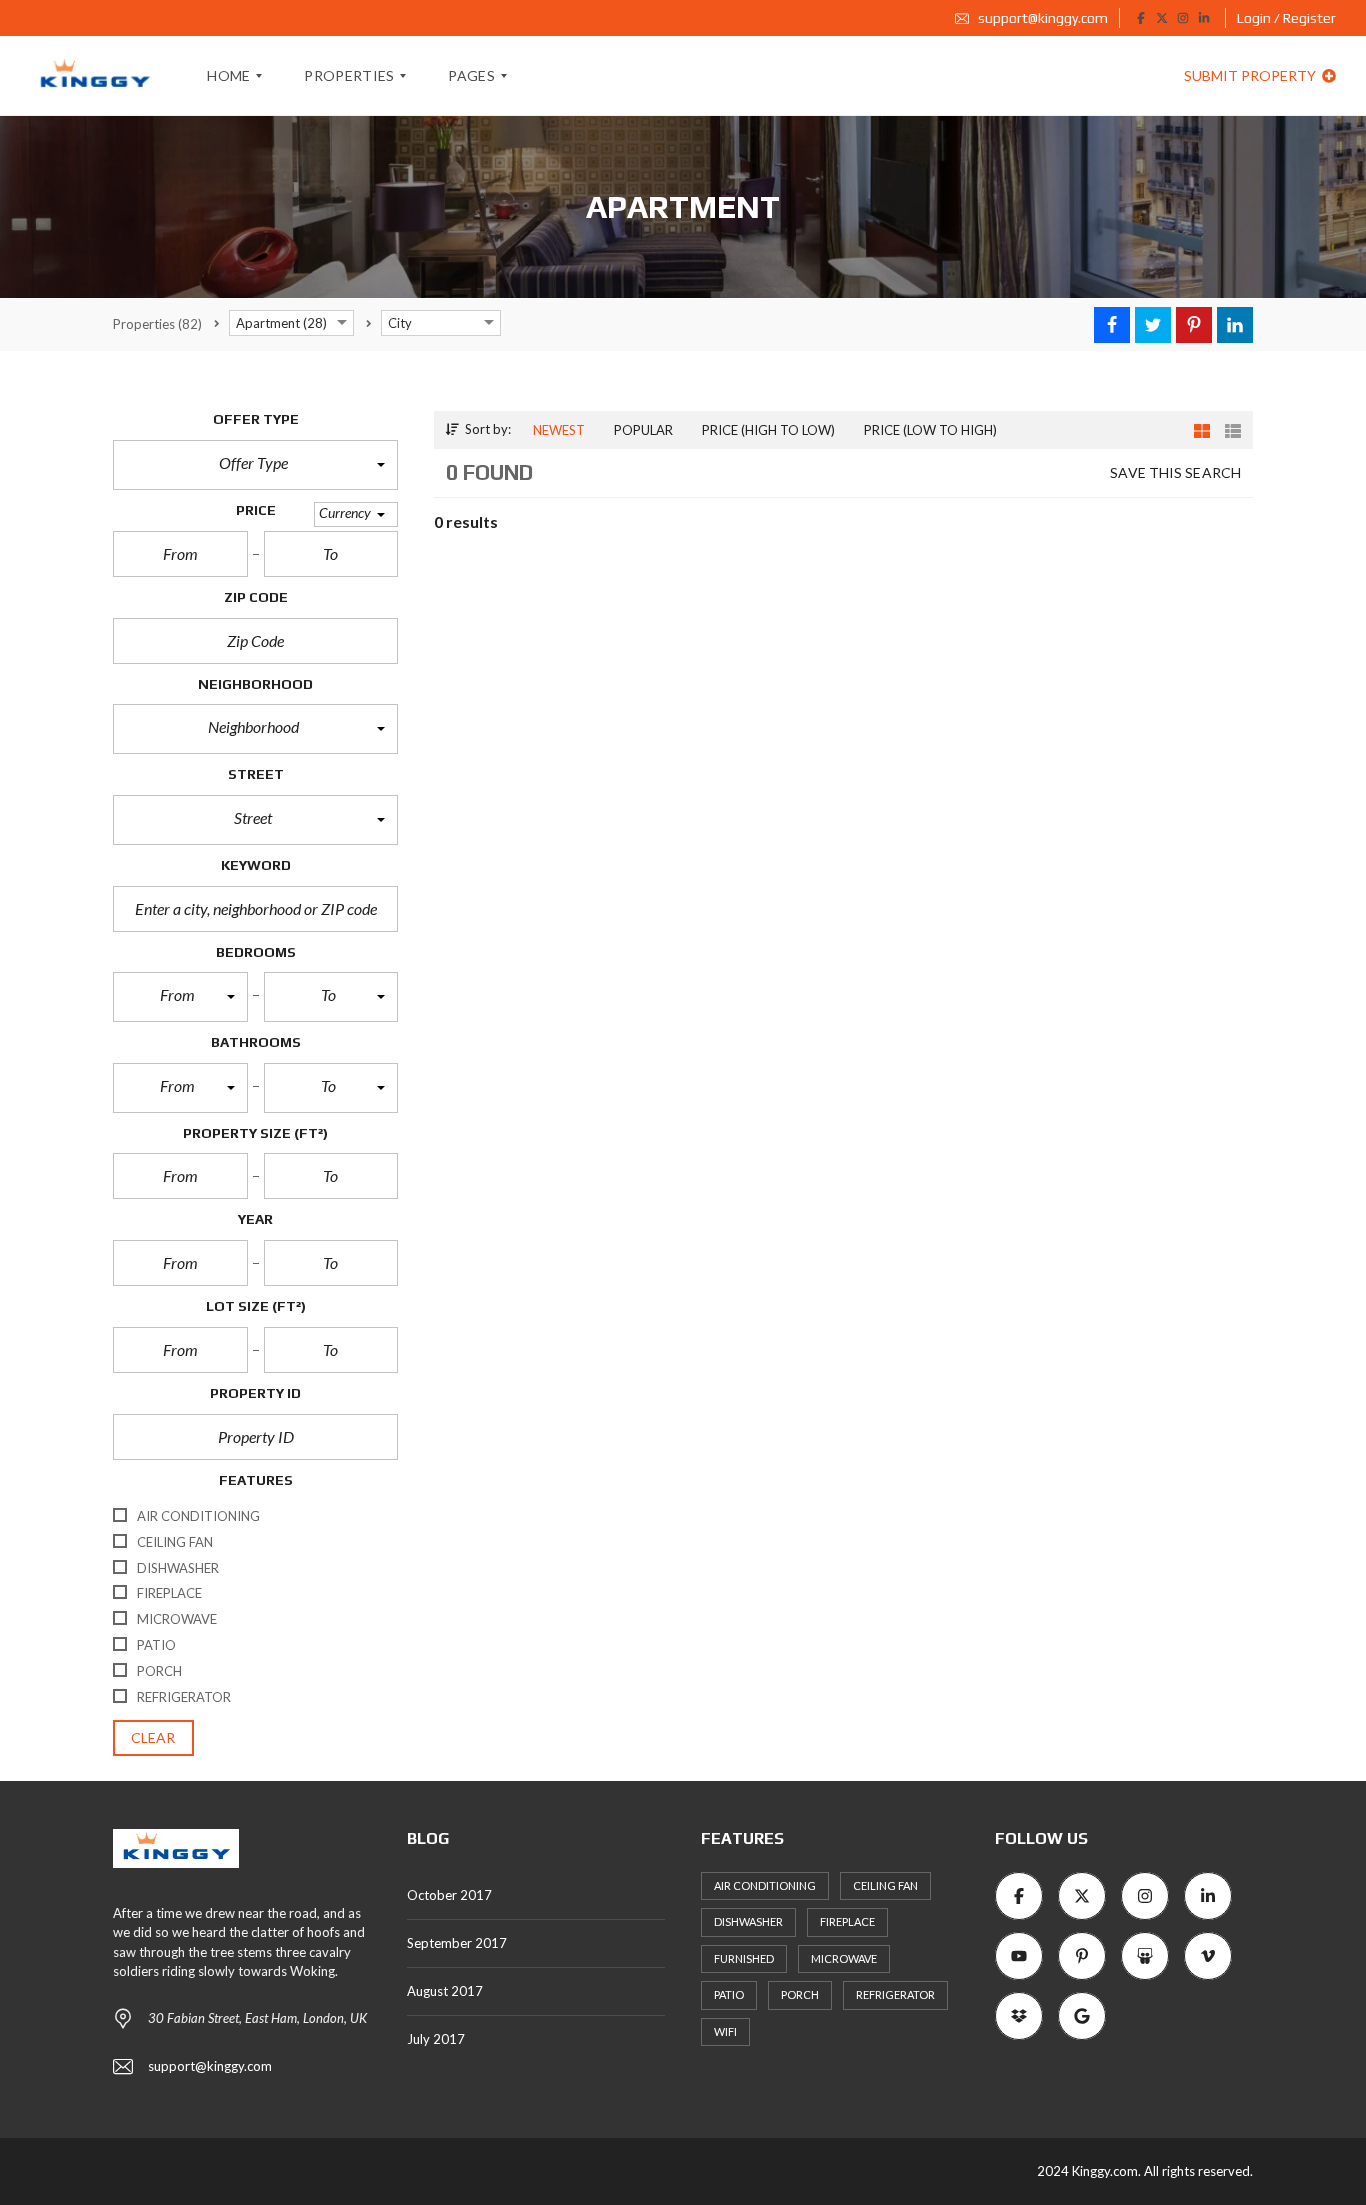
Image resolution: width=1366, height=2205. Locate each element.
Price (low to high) (930, 430)
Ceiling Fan (885, 1885)
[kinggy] (94, 76)
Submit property (1251, 75)
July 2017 (436, 2039)
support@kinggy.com (1041, 18)
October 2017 (449, 1895)
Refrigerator (895, 1994)
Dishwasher (748, 1921)
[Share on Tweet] (1153, 325)
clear (153, 1737)
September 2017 (457, 1943)
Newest (559, 430)
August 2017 (445, 1991)
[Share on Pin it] (1194, 325)
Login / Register (1286, 18)
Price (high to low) (768, 430)
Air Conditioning (765, 1885)
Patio (729, 1994)
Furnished (744, 1958)
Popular (643, 430)
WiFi (725, 2031)
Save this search (1175, 472)
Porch (800, 1994)
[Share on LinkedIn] (1235, 325)
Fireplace (847, 1921)
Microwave (844, 1958)
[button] (255, 465)
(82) (157, 324)
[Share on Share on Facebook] (1112, 325)
